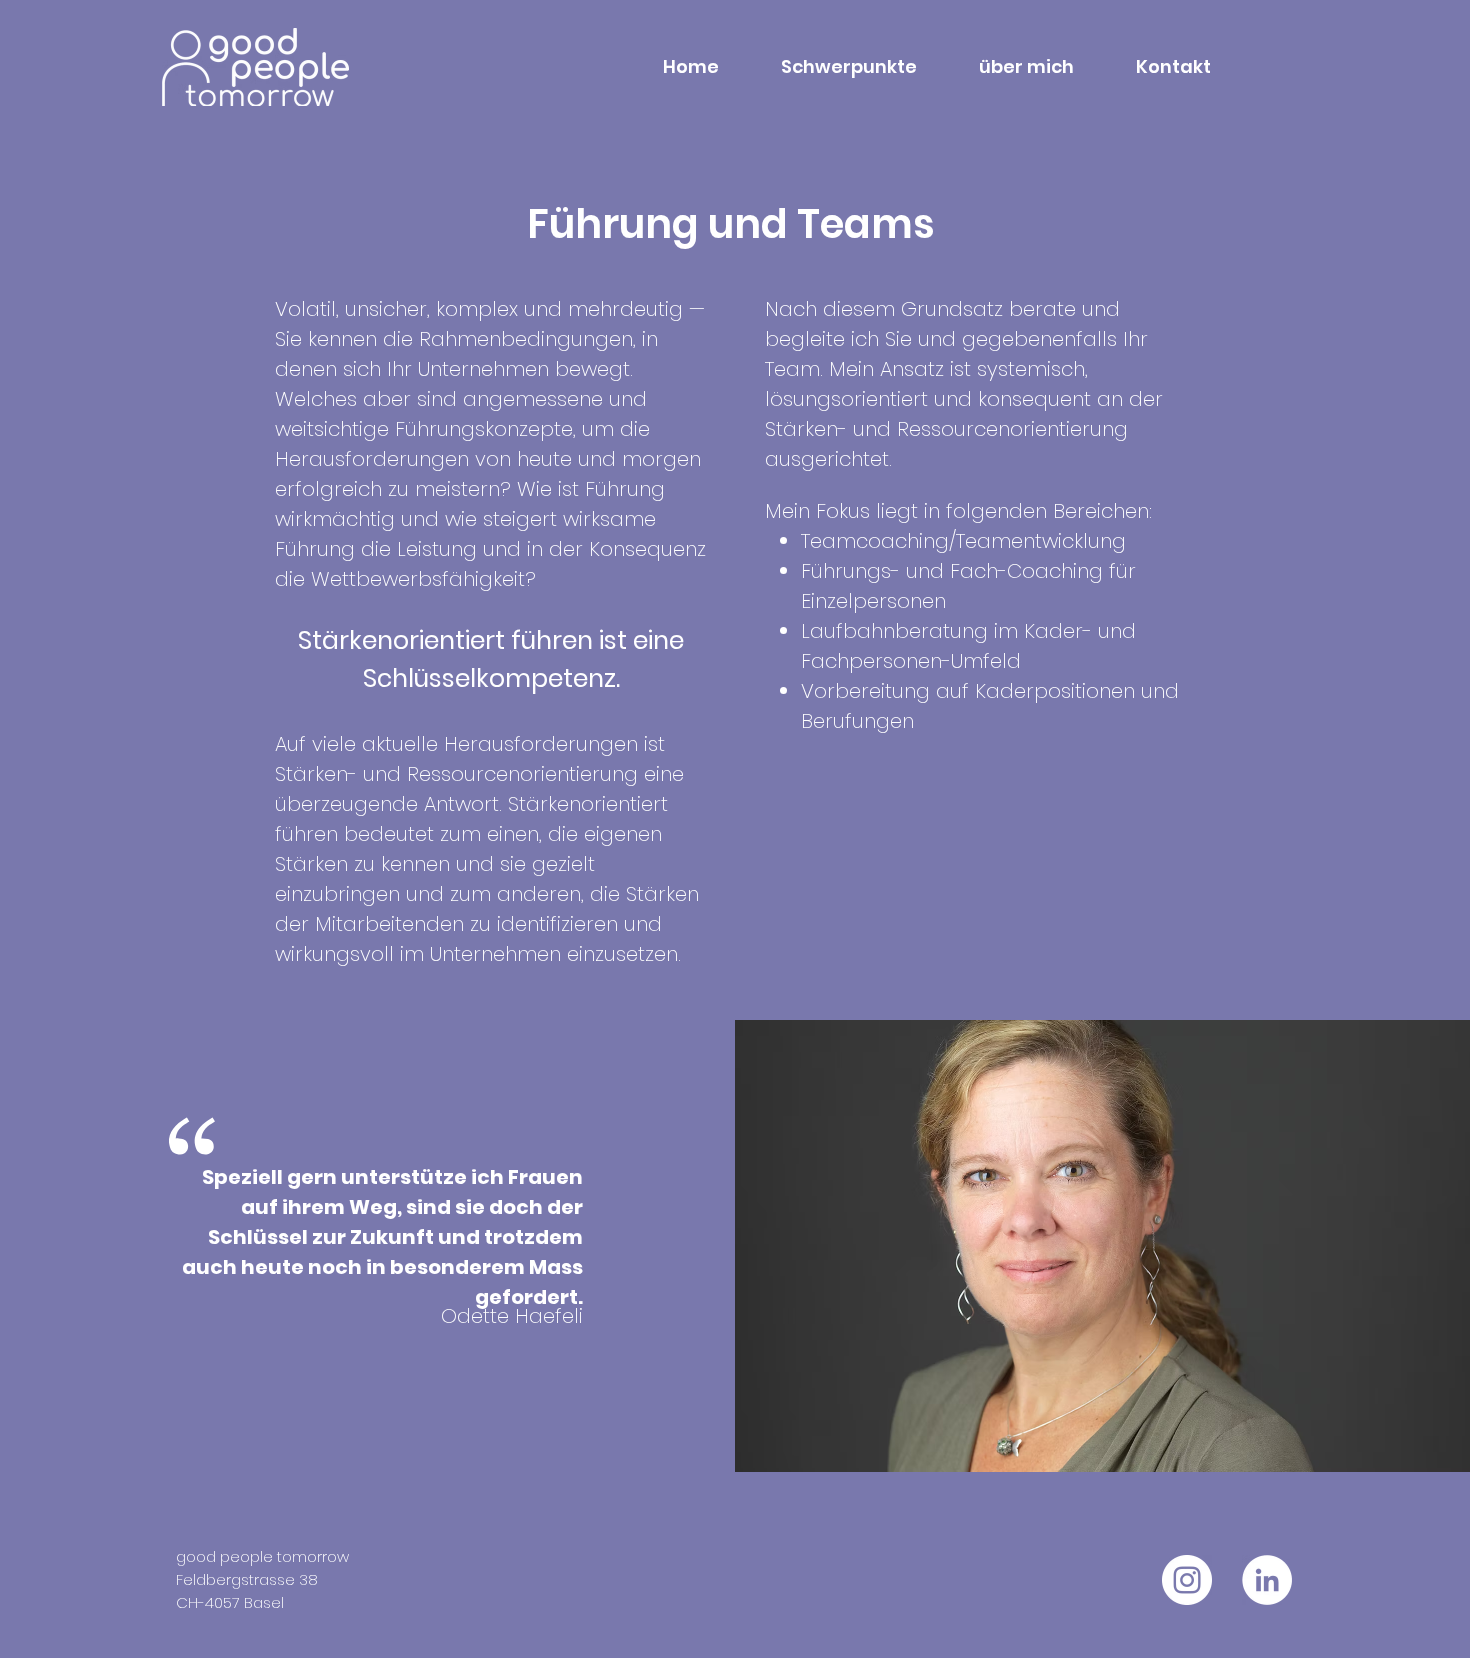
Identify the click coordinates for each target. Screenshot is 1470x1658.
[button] (833, 67)
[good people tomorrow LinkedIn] (1267, 1580)
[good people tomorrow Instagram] (1187, 1580)
